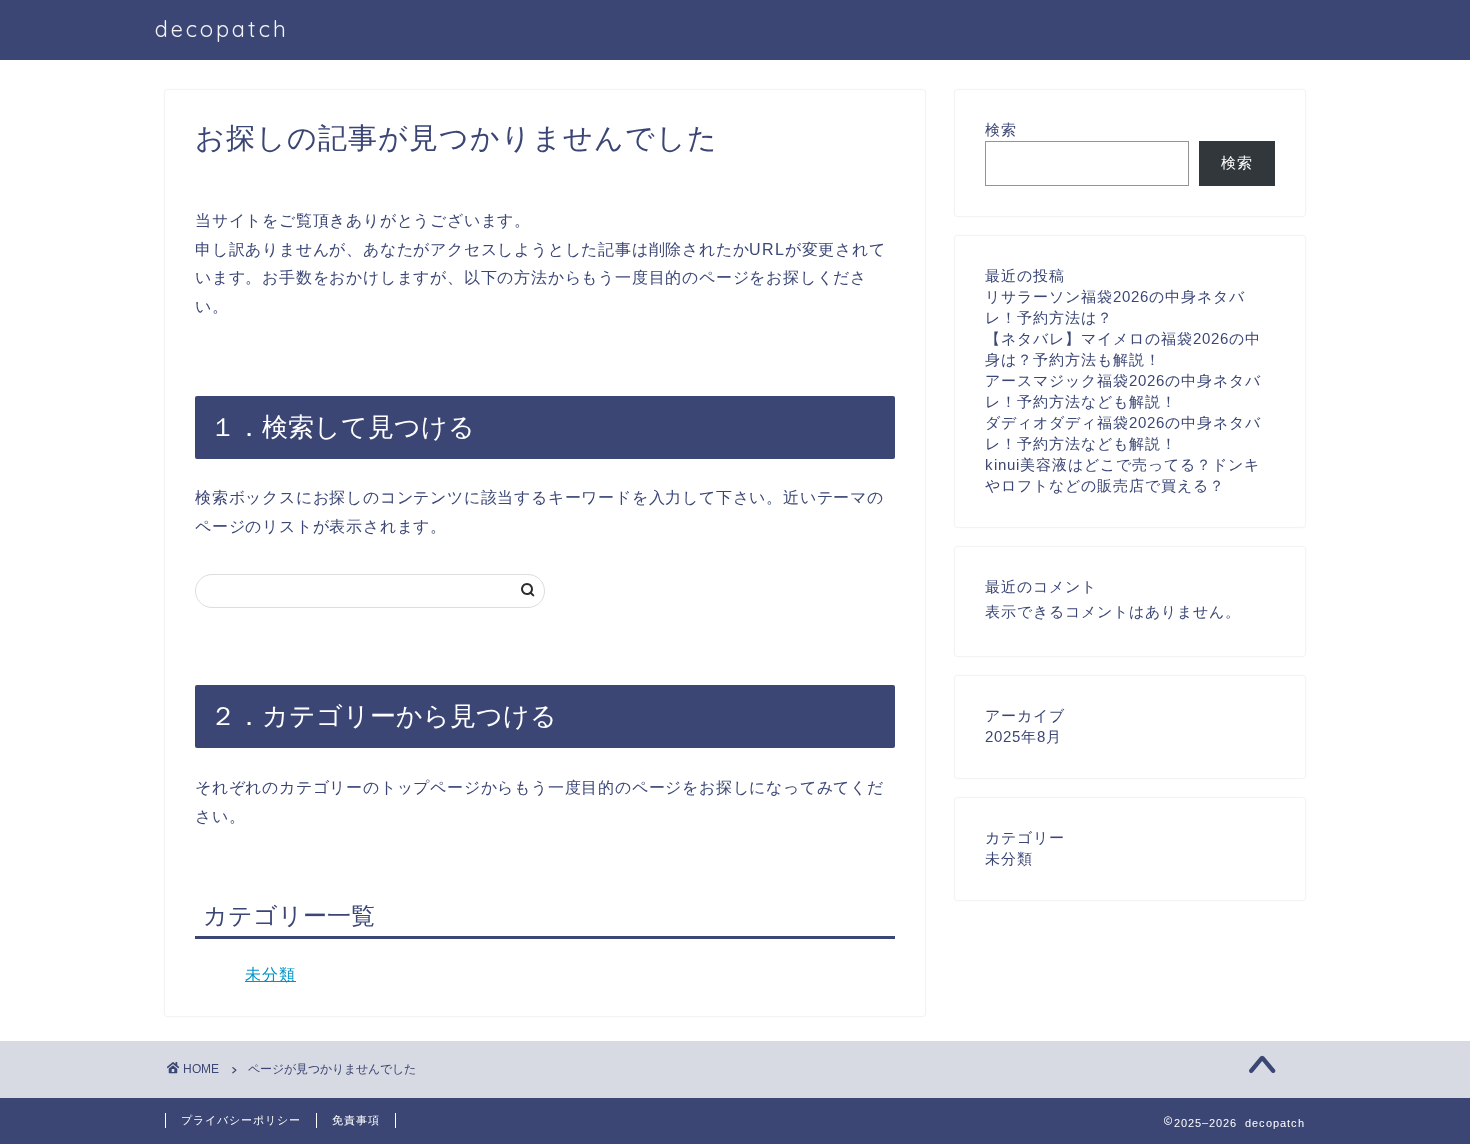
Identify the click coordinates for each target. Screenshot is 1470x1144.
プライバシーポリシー (241, 1120)
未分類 (270, 974)
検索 (1001, 129)
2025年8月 (1023, 736)
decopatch (222, 28)
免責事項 (356, 1120)
